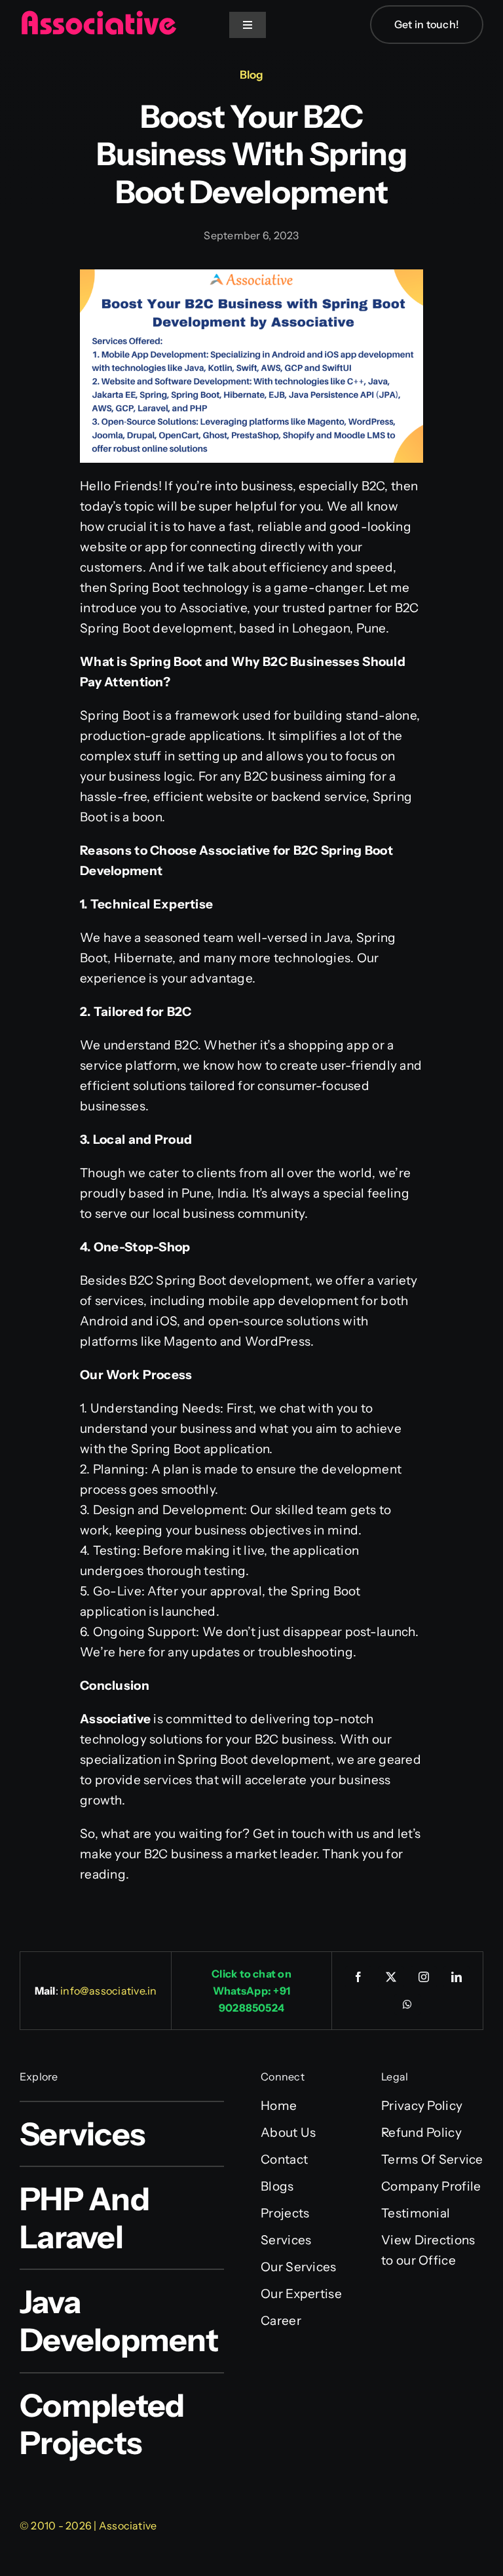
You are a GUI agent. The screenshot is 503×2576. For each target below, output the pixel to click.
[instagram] (424, 1977)
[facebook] (358, 1977)
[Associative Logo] (98, 16)
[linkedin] (456, 1977)
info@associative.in (109, 1991)
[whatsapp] (407, 2004)
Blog (251, 75)
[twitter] (391, 1977)
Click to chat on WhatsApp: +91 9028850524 (251, 1991)
